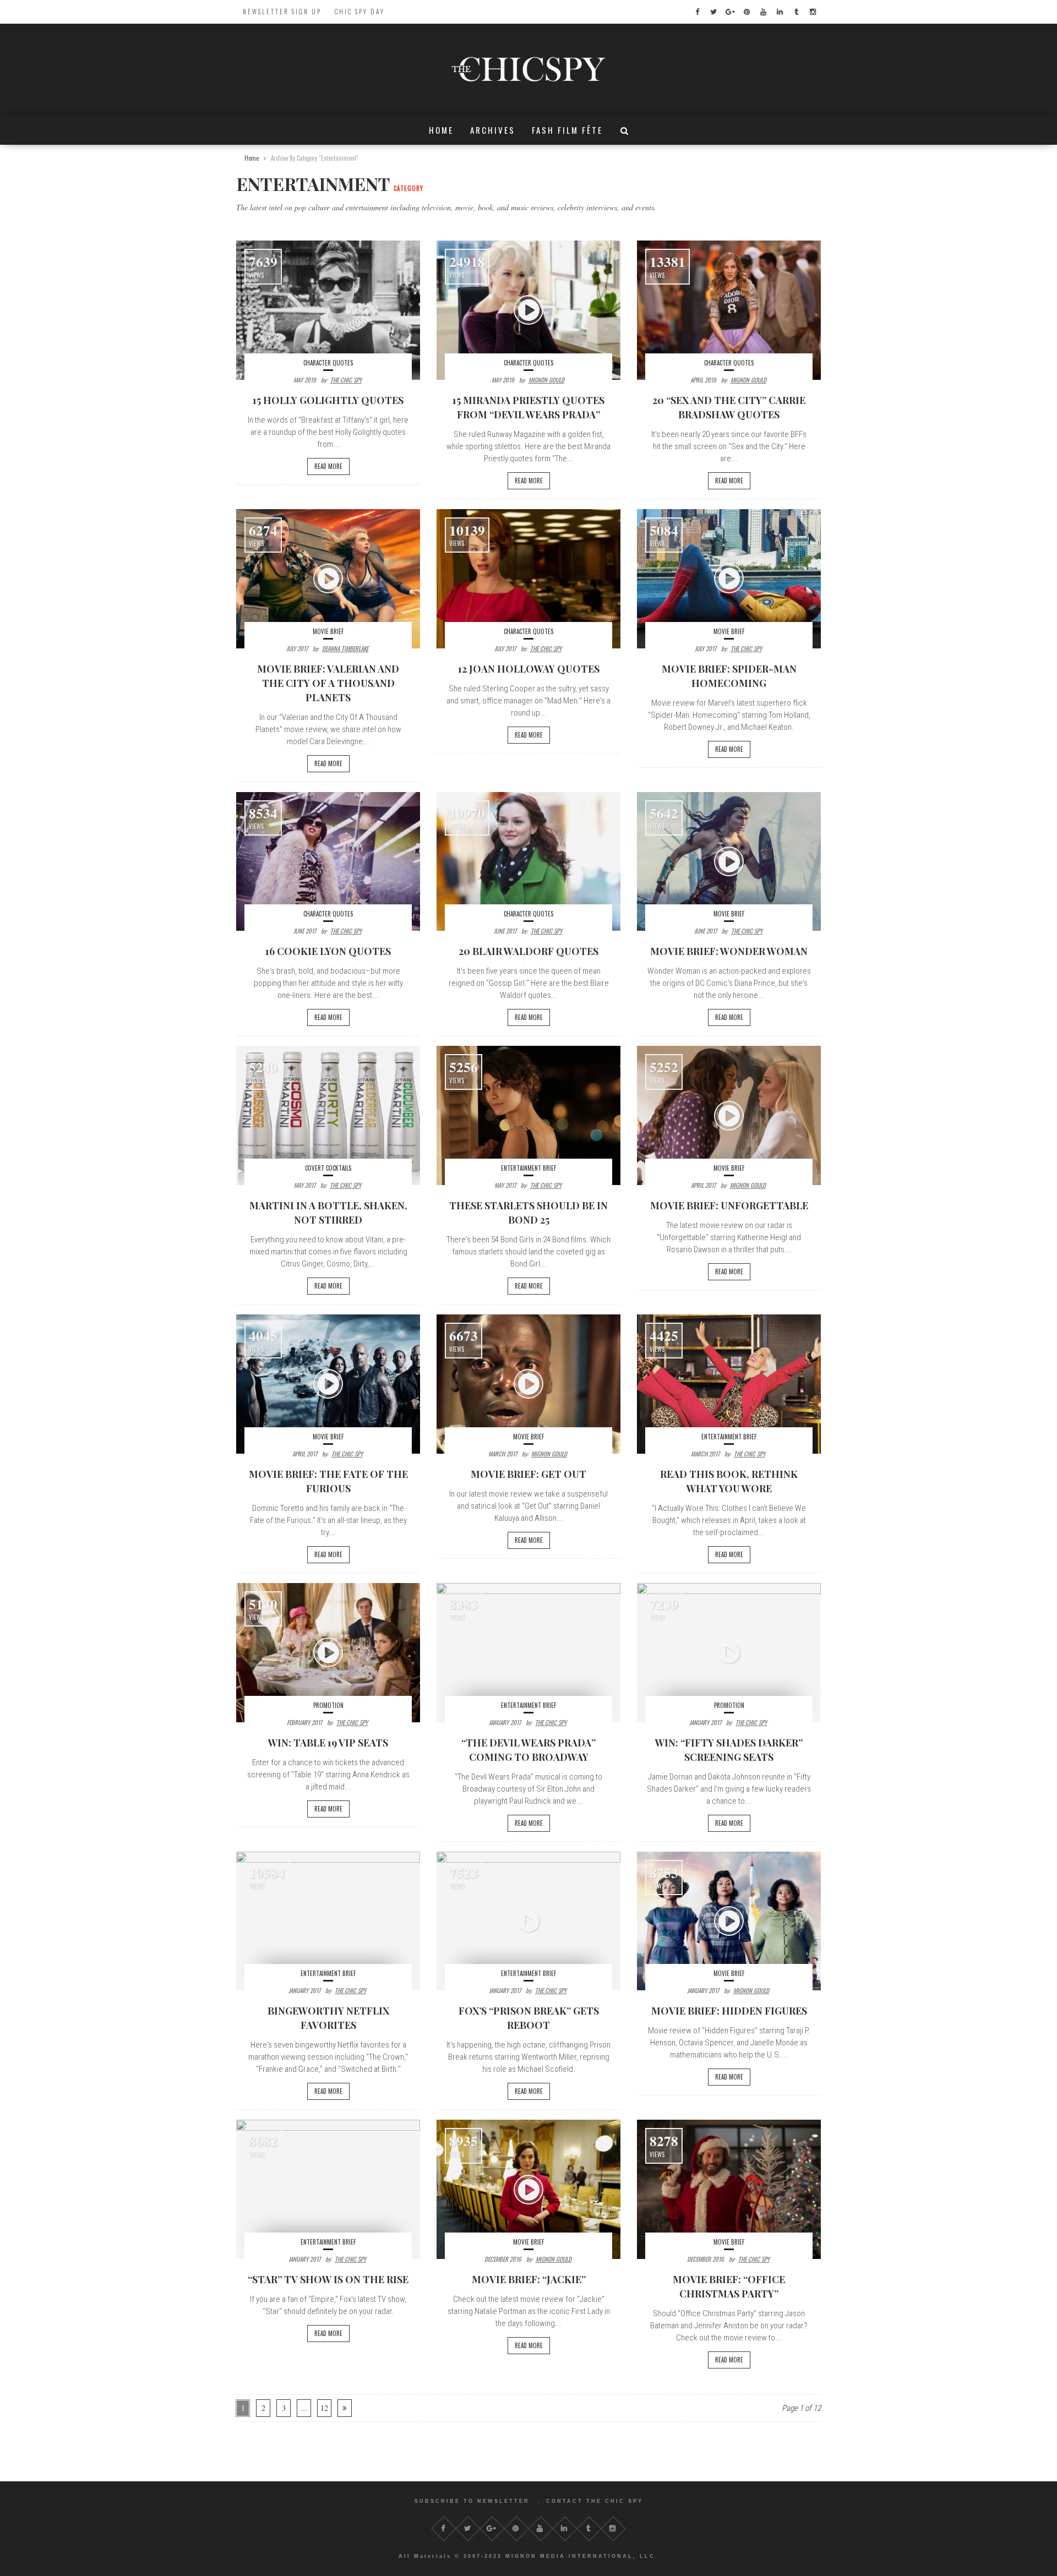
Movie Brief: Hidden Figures (729, 2011)
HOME (441, 130)
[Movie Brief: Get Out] (528, 1384)
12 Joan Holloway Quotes (529, 669)
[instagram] (813, 12)
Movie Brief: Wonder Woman (729, 951)
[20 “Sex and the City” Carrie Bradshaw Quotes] (729, 310)
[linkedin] (780, 12)
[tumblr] (796, 12)
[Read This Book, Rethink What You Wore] (729, 1384)
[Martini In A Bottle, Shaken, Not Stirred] (328, 1115)
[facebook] (697, 12)
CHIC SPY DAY (360, 12)
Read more (328, 466)
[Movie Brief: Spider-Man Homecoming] (729, 579)
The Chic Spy (346, 380)
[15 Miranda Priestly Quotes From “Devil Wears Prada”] (528, 310)
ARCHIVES (493, 130)
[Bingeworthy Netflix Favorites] (328, 1921)
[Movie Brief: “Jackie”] (528, 2189)
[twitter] (713, 12)
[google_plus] (730, 12)
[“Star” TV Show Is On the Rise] (328, 2189)
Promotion (328, 1705)
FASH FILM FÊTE (567, 130)
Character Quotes (328, 363)
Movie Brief (328, 631)
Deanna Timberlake (345, 648)
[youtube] (763, 12)
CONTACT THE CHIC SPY (595, 2501)
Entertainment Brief (528, 1168)
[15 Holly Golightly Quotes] (328, 310)
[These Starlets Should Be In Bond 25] (528, 1115)
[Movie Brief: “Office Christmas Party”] (729, 2189)
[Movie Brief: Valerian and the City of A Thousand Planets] (328, 579)
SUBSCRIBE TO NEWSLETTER (472, 2501)
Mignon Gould (546, 380)
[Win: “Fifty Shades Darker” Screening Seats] (729, 1653)
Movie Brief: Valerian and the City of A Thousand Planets (328, 683)
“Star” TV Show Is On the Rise (328, 2279)
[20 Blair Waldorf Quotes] (528, 862)
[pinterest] (747, 12)
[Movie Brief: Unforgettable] (729, 1115)
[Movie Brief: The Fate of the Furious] (328, 1384)
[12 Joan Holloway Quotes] (528, 579)
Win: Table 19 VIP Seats (328, 1743)
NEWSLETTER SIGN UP (282, 12)
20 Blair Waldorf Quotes (528, 951)
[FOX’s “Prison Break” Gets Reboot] (528, 1921)
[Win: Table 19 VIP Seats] (328, 1653)
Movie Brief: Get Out (528, 1474)
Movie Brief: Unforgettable (729, 1205)
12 (324, 2408)
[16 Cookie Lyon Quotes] (328, 862)
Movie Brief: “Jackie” (529, 2279)
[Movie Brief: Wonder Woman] (729, 862)
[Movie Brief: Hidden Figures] (729, 1921)
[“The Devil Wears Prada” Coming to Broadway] (528, 1653)
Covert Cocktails (328, 1168)
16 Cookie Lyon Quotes (328, 951)
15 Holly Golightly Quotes (328, 400)
